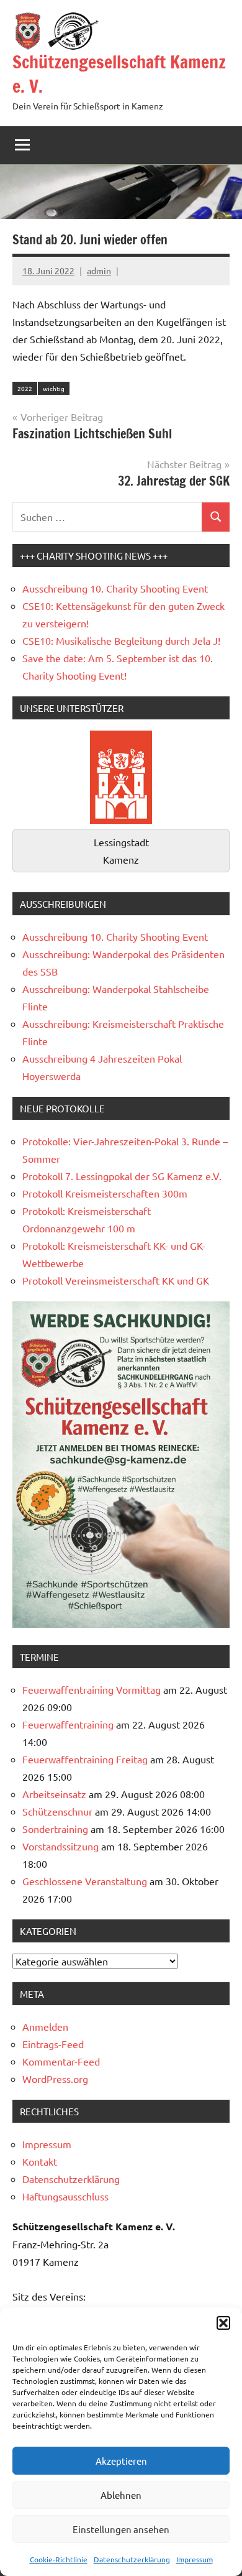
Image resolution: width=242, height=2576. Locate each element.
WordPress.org (55, 2079)
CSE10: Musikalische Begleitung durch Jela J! (121, 640)
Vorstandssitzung (60, 1846)
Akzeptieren (121, 2461)
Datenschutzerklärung (132, 2559)
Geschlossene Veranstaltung (85, 1881)
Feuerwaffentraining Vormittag (92, 1689)
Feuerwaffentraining (68, 1724)
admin (99, 270)
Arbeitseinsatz (54, 1794)
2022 (25, 388)
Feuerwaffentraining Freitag (85, 1759)
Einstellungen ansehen (121, 2529)
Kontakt (40, 2161)
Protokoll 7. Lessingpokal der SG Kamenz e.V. (122, 1176)
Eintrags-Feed (53, 2044)
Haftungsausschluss (65, 2196)
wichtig (54, 388)
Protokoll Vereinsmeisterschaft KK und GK (116, 1280)
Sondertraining (55, 1829)
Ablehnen (121, 2495)
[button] (223, 2323)
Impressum (195, 2559)
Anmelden (45, 2026)
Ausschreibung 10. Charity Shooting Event (115, 588)
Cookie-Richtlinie (59, 2559)
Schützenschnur (57, 1811)
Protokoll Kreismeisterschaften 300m (105, 1193)
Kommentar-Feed (61, 2061)
